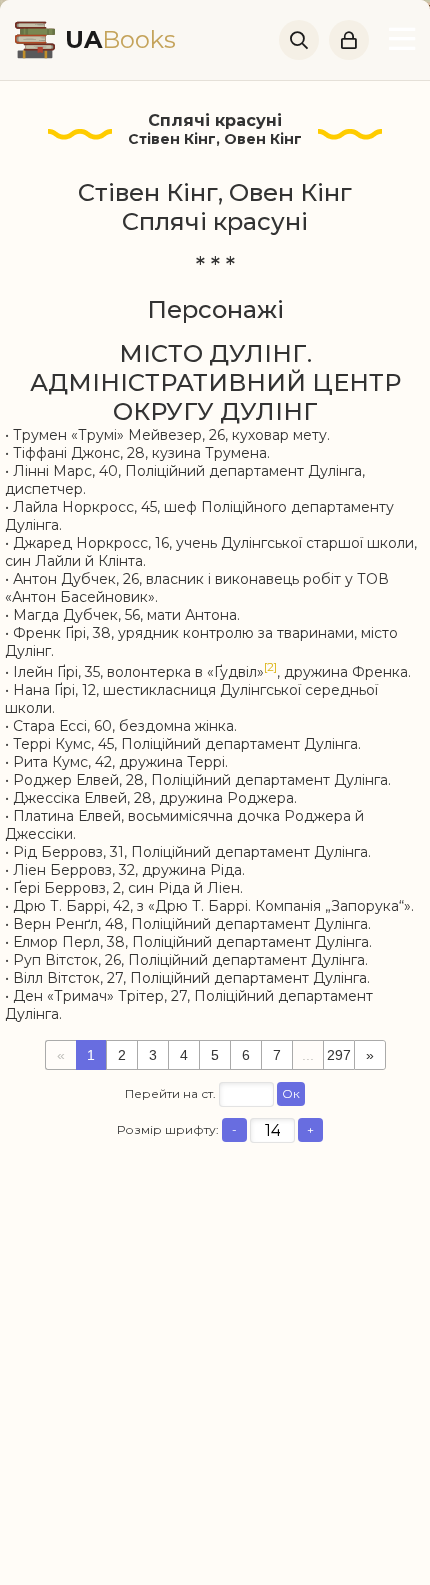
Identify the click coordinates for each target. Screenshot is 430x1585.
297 (339, 1055)
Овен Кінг (263, 139)
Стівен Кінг (172, 139)
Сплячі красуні (215, 120)
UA (120, 39)
